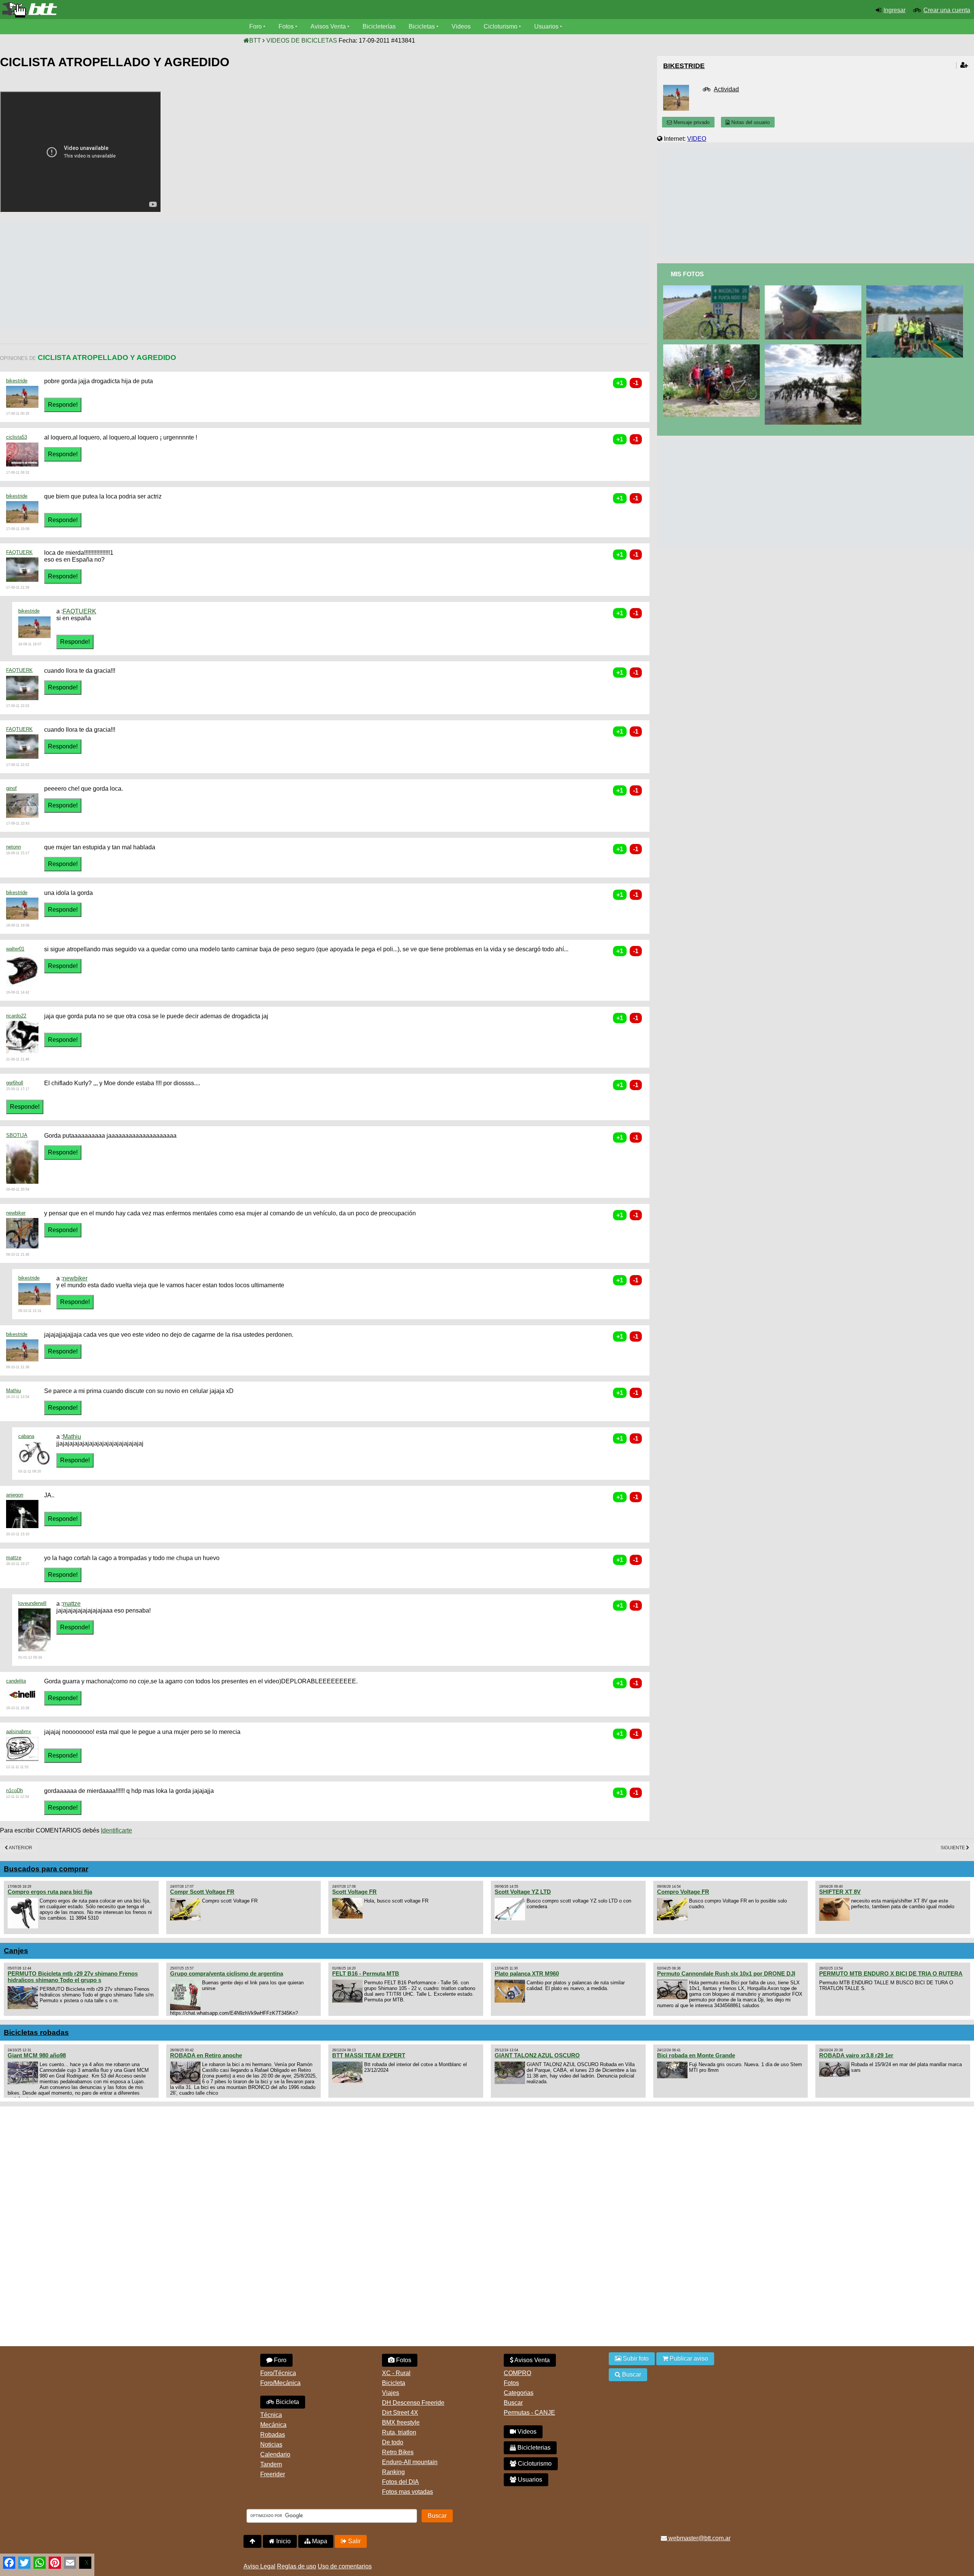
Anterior (20, 1848)
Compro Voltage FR (683, 1892)
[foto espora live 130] (713, 348)
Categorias (519, 2393)
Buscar (513, 2403)
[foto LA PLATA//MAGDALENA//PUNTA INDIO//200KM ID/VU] (713, 289)
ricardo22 (16, 1016)
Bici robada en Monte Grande (696, 2055)
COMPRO (517, 2373)
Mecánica (273, 2425)
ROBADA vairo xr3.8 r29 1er (856, 2055)
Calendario (275, 2454)
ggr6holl (15, 1083)
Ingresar (894, 10)
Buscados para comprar (46, 1869)
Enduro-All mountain (410, 2462)
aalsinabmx (19, 1731)
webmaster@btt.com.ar (699, 2538)
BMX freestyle (401, 2422)
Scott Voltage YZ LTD (523, 1892)
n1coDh (14, 1790)
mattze (14, 1558)
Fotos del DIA (400, 2482)
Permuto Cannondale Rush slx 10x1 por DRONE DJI (726, 1973)
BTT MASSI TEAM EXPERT (369, 2055)
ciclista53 (17, 437)
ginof (11, 788)
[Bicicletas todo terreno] (162, 10)
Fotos (286, 26)
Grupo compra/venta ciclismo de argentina (227, 1973)
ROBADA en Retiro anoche (206, 2055)
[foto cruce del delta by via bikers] (916, 289)
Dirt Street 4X (400, 2413)
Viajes (391, 2393)
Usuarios (546, 26)
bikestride (17, 381)
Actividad (726, 89)
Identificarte (116, 1830)
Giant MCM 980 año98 (37, 2055)
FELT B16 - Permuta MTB (366, 1973)
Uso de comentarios (345, 2566)
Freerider (273, 2474)
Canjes (16, 1951)
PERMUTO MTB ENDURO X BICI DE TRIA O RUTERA (891, 1973)
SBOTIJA (17, 1135)
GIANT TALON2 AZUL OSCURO (537, 2055)
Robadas (273, 2435)
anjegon (15, 1495)
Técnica (271, 2415)
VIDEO (697, 139)
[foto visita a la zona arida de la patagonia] (814, 289)
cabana (26, 1436)
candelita (16, 1681)
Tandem (271, 2464)
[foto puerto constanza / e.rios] (814, 348)
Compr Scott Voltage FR (202, 1892)
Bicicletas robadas (36, 2032)
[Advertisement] (138, 275)
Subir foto (635, 2359)
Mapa (319, 2541)
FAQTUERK (19, 552)
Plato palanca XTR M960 (527, 1973)
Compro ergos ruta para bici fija (50, 1892)
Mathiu (14, 1391)
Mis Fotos (687, 274)
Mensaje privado (691, 122)
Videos (461, 26)
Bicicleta (287, 2402)
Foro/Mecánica (280, 2383)
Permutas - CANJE (529, 2413)
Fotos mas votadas (407, 2492)
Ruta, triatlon (399, 2432)
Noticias (271, 2445)
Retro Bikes (398, 2452)
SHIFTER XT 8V (840, 1892)
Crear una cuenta (947, 10)
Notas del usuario (750, 122)
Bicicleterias (533, 2448)
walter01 (15, 949)
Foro (255, 26)
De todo (393, 2442)
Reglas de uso (297, 2566)
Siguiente (953, 1848)
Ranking (393, 2472)
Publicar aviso (688, 2359)
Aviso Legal (259, 2566)
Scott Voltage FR (354, 1892)
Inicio (283, 2541)
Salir (354, 2541)
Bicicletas (423, 26)
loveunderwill (32, 1603)
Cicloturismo (501, 26)
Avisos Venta (328, 26)
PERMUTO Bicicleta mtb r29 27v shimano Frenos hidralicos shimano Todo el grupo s (73, 1977)
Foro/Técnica (278, 2373)
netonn (14, 847)
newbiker (16, 1213)
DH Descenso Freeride (413, 2403)
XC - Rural (396, 2373)
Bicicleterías (379, 26)
